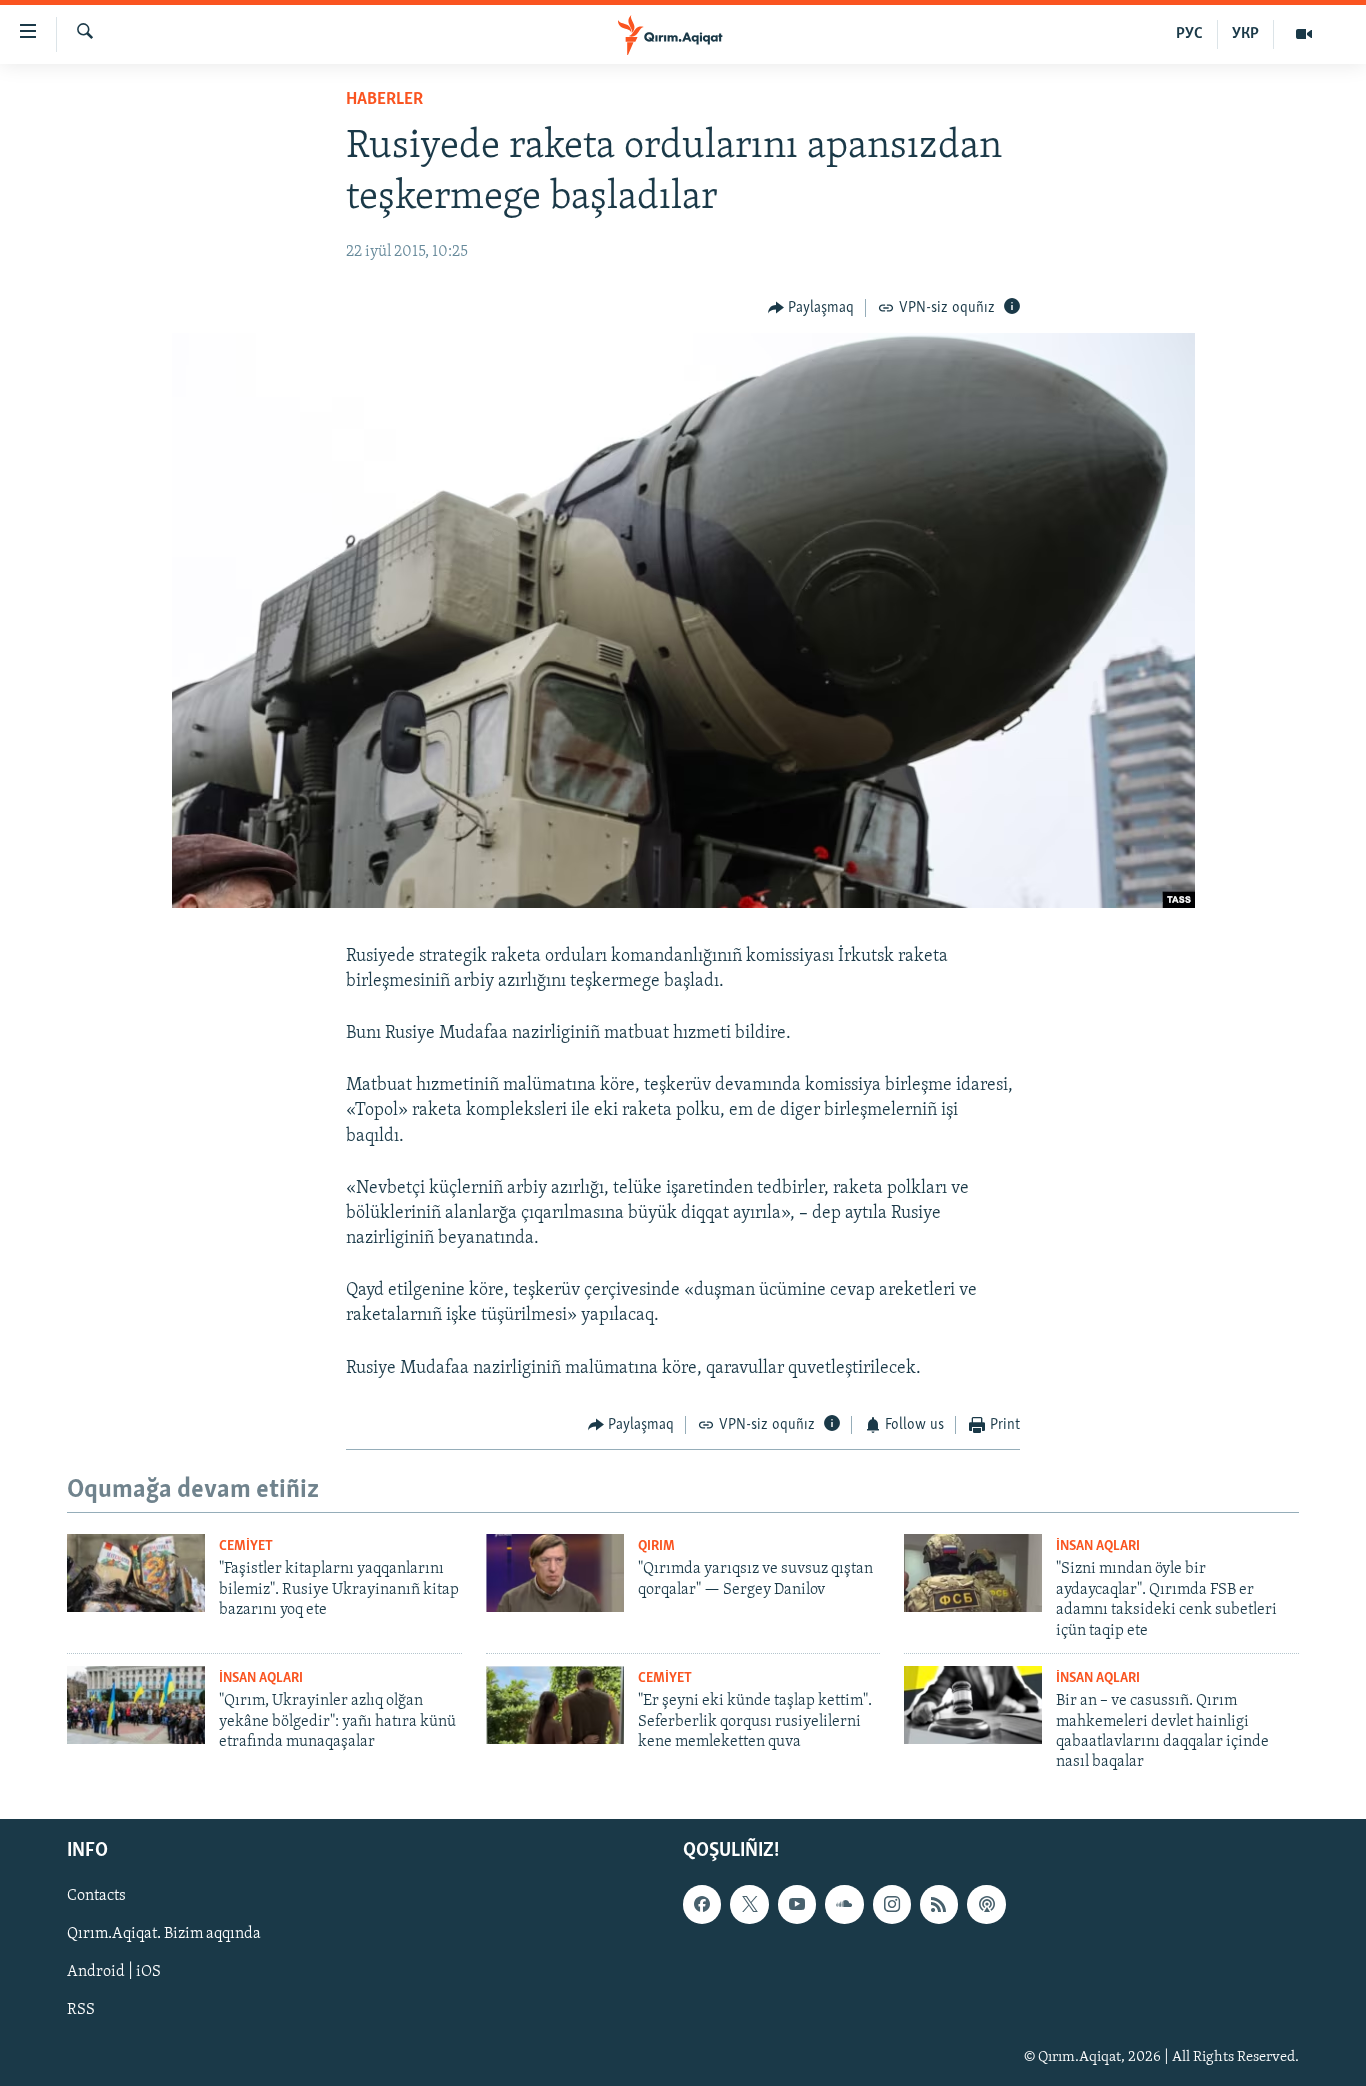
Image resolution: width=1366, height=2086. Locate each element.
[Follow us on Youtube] (797, 1904)
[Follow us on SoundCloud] (844, 1904)
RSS (81, 2010)
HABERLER (384, 100)
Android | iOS (114, 1972)
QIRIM (656, 1546)
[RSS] (939, 1904)
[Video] (1304, 34)
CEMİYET (246, 1546)
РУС (1189, 34)
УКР (1245, 34)
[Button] (811, 308)
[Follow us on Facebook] (702, 1904)
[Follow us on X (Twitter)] (749, 1904)
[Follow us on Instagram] (892, 1904)
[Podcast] (986, 1904)
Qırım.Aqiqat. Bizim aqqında (164, 1934)
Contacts (96, 1896)
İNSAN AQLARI (1098, 1546)
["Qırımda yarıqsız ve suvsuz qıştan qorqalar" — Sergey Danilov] (555, 1573)
